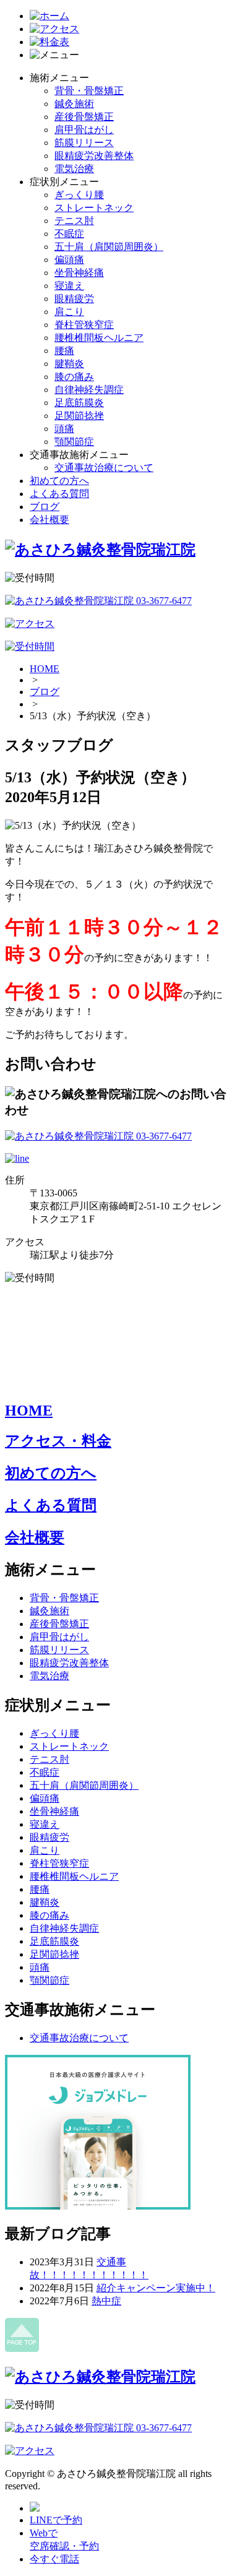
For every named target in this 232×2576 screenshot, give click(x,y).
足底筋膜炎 (79, 403)
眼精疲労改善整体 (94, 156)
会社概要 (49, 520)
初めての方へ (59, 481)
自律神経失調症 (89, 390)
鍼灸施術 (74, 104)
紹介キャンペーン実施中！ (156, 2288)
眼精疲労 (74, 299)
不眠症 (69, 234)
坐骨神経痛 (79, 273)
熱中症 (106, 2301)
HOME (45, 669)
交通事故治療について (104, 468)
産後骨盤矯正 (84, 117)
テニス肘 (74, 221)
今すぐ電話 (54, 2559)
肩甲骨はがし (84, 130)
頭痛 (64, 429)
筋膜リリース (84, 143)
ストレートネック (94, 208)
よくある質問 (59, 494)
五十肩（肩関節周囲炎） (109, 247)
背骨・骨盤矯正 (89, 91)
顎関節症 (74, 442)
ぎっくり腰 (79, 195)
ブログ (45, 507)
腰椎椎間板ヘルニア (99, 338)
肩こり (69, 312)
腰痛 (64, 351)
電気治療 (74, 169)
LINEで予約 (56, 2520)
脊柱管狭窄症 (84, 325)
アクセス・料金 (58, 1441)
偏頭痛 (69, 260)
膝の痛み (74, 377)
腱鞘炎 (69, 364)
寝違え (69, 286)
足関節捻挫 (79, 416)
